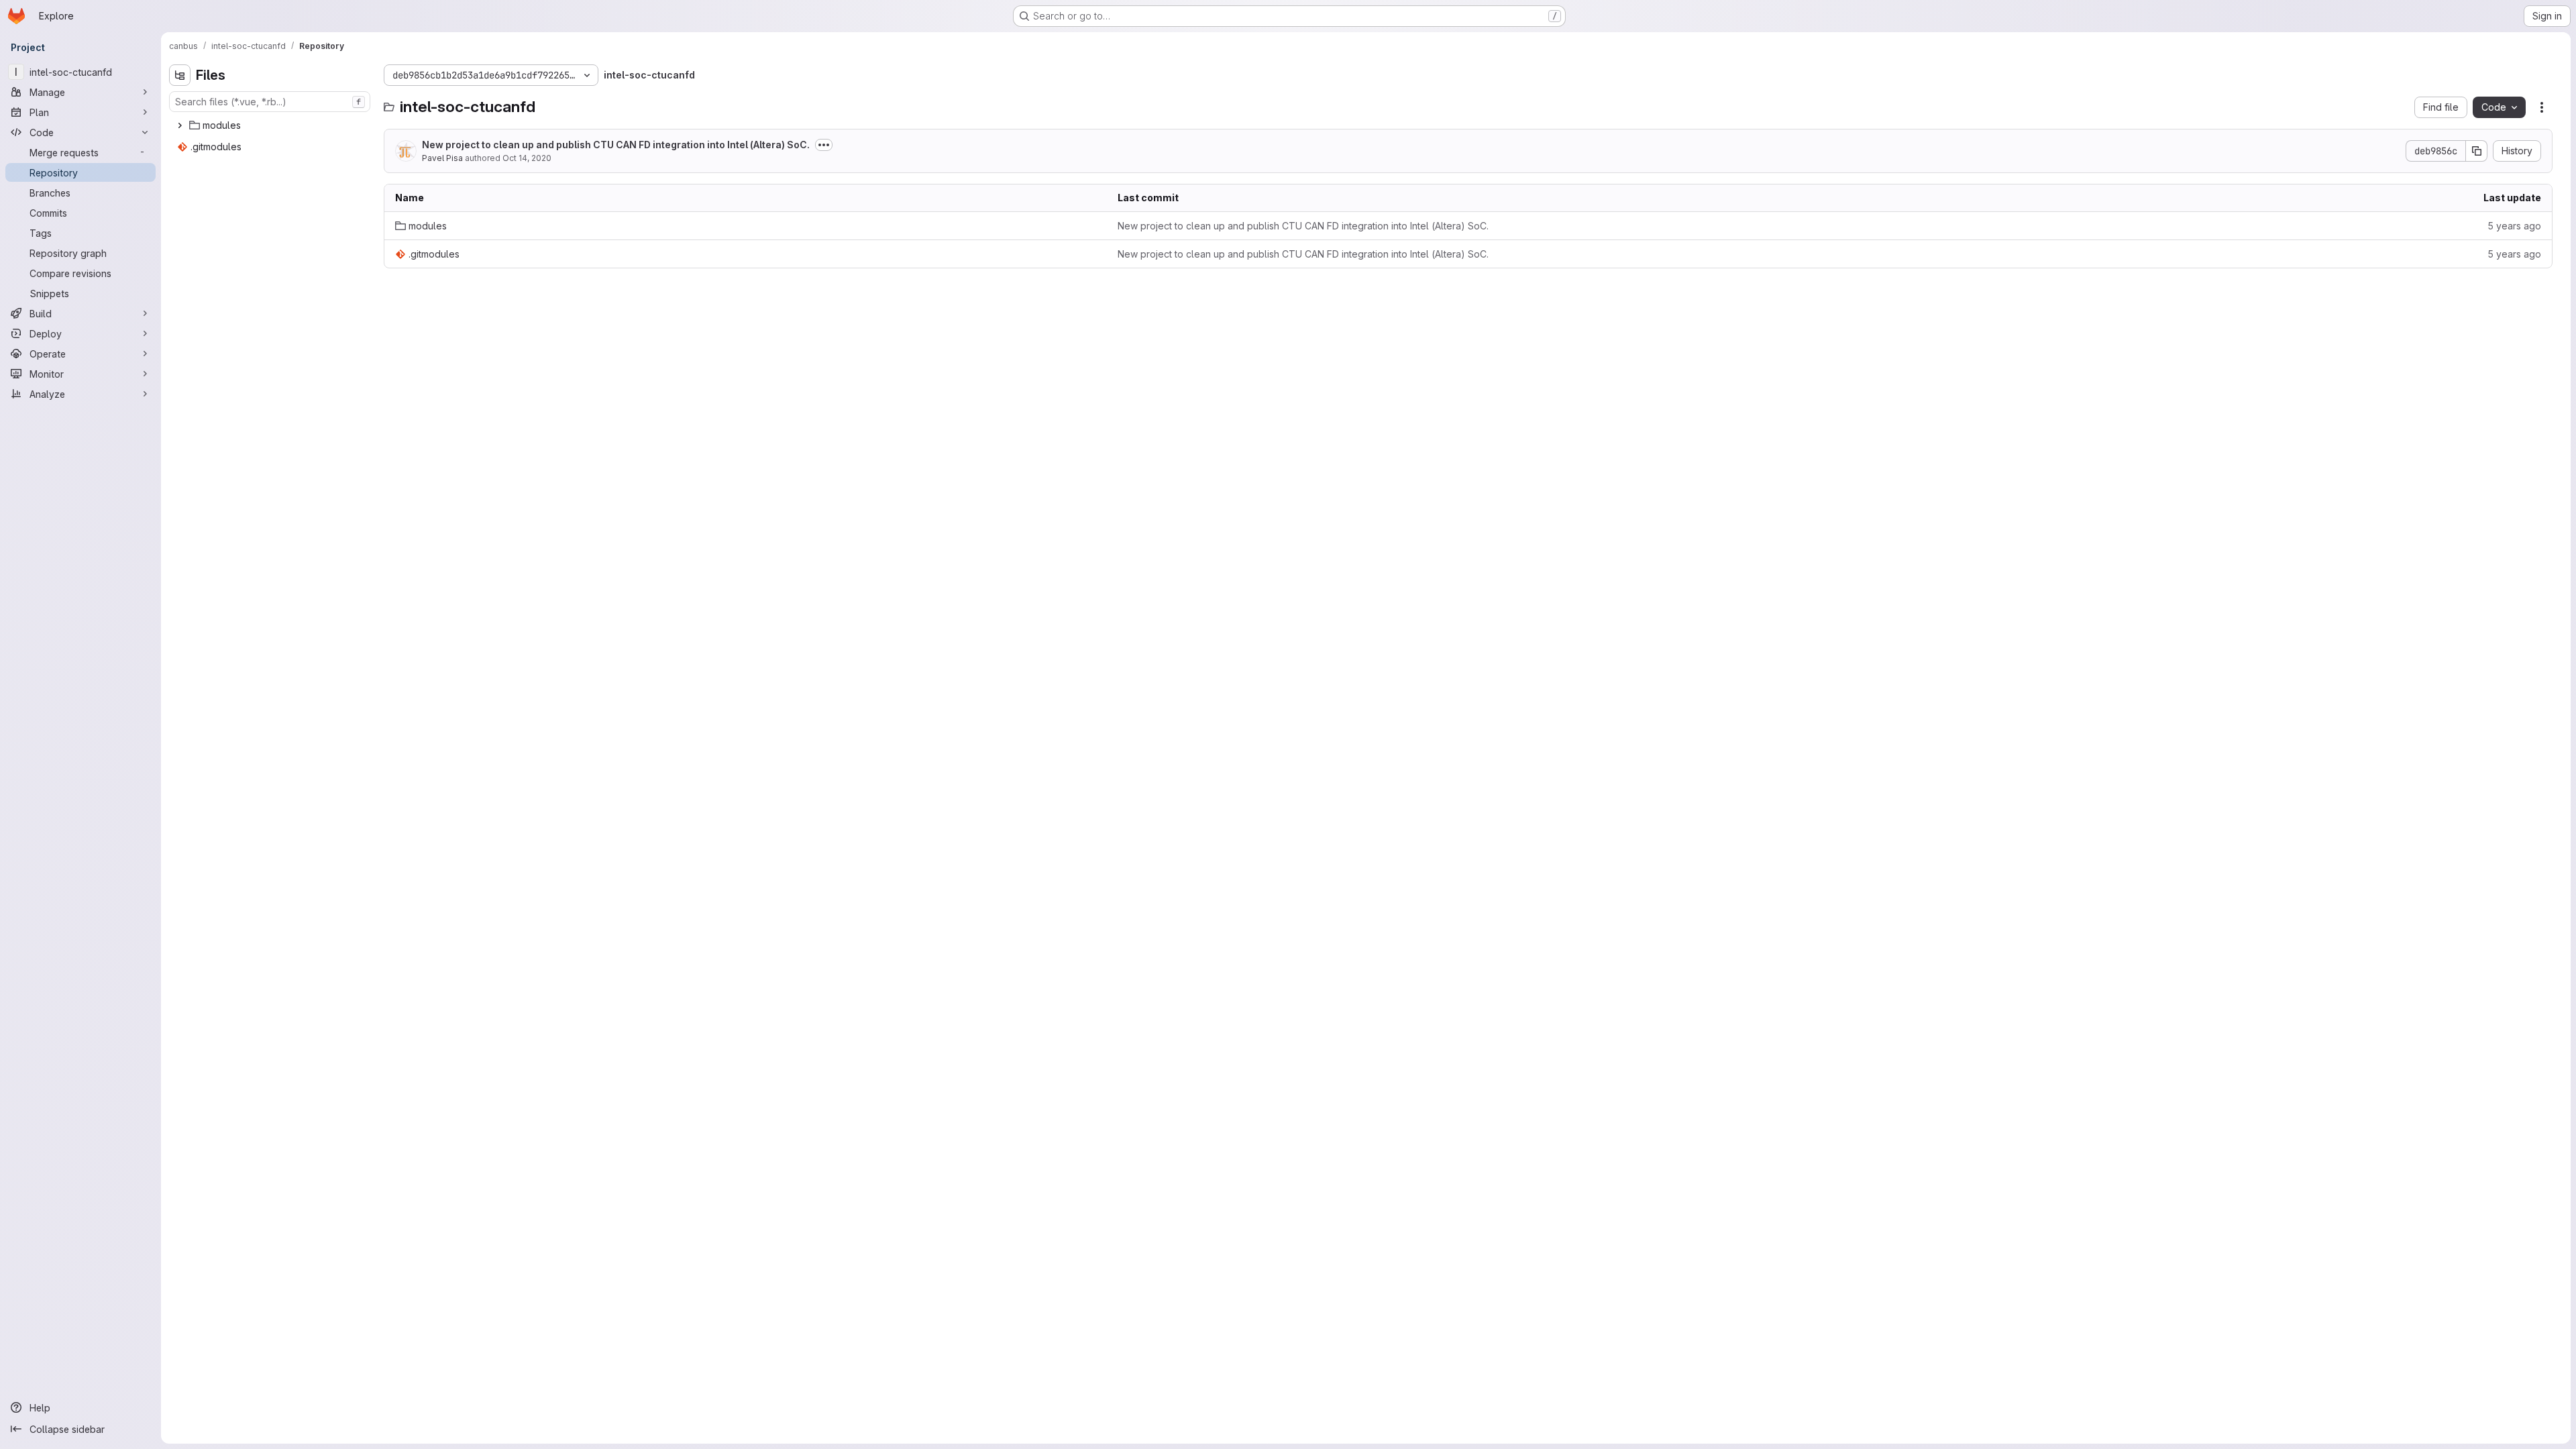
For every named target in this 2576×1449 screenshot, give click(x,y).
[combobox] (270, 102)
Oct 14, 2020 (527, 158)
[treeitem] (271, 125)
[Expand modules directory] (180, 125)
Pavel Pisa (442, 158)
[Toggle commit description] (824, 145)
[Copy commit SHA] (2477, 151)
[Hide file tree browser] (180, 75)
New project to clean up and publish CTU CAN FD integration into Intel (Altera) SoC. (616, 145)
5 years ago (2514, 226)
